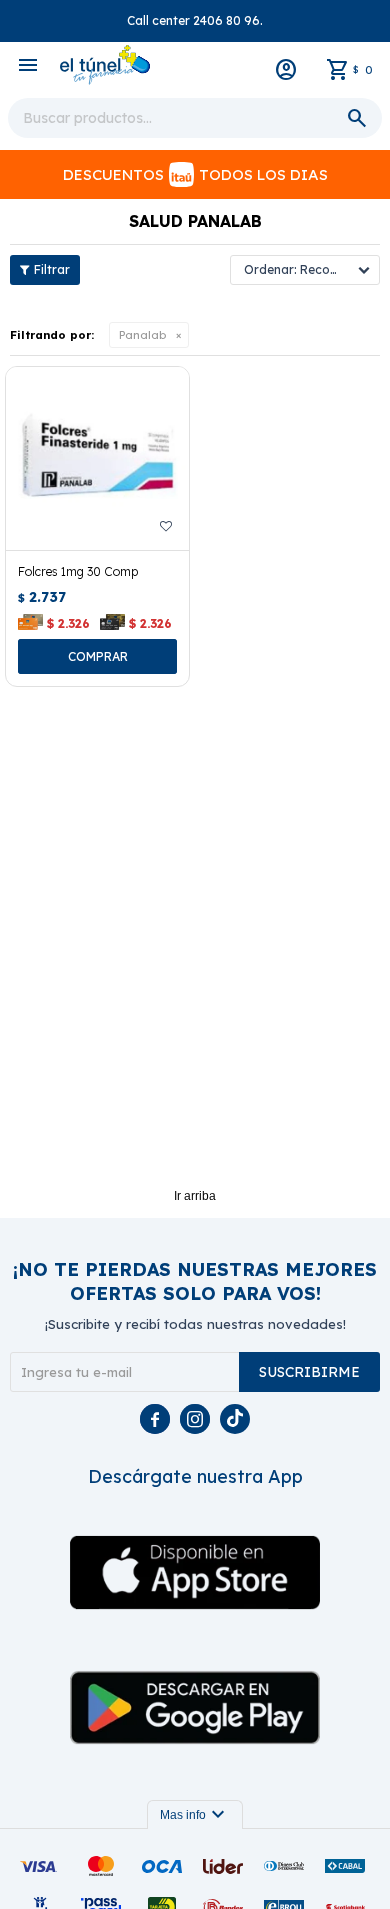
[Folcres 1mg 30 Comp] (97, 458)
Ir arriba (195, 1196)
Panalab (142, 335)
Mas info (195, 1815)
